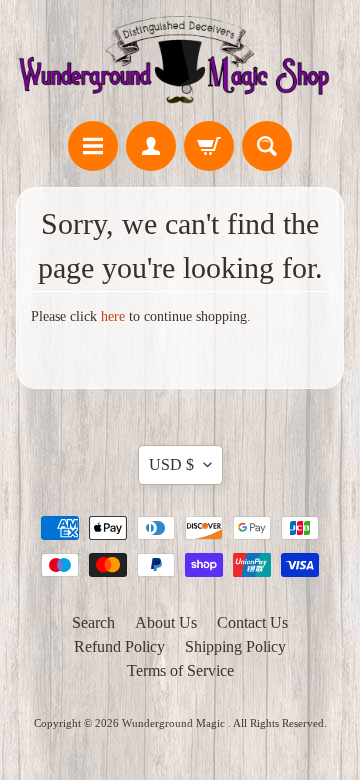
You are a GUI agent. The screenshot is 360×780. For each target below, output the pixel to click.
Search (93, 622)
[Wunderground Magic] (180, 63)
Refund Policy (119, 646)
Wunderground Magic (175, 723)
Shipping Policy (235, 646)
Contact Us (252, 622)
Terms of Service (180, 670)
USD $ (171, 464)
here (113, 316)
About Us (166, 622)
